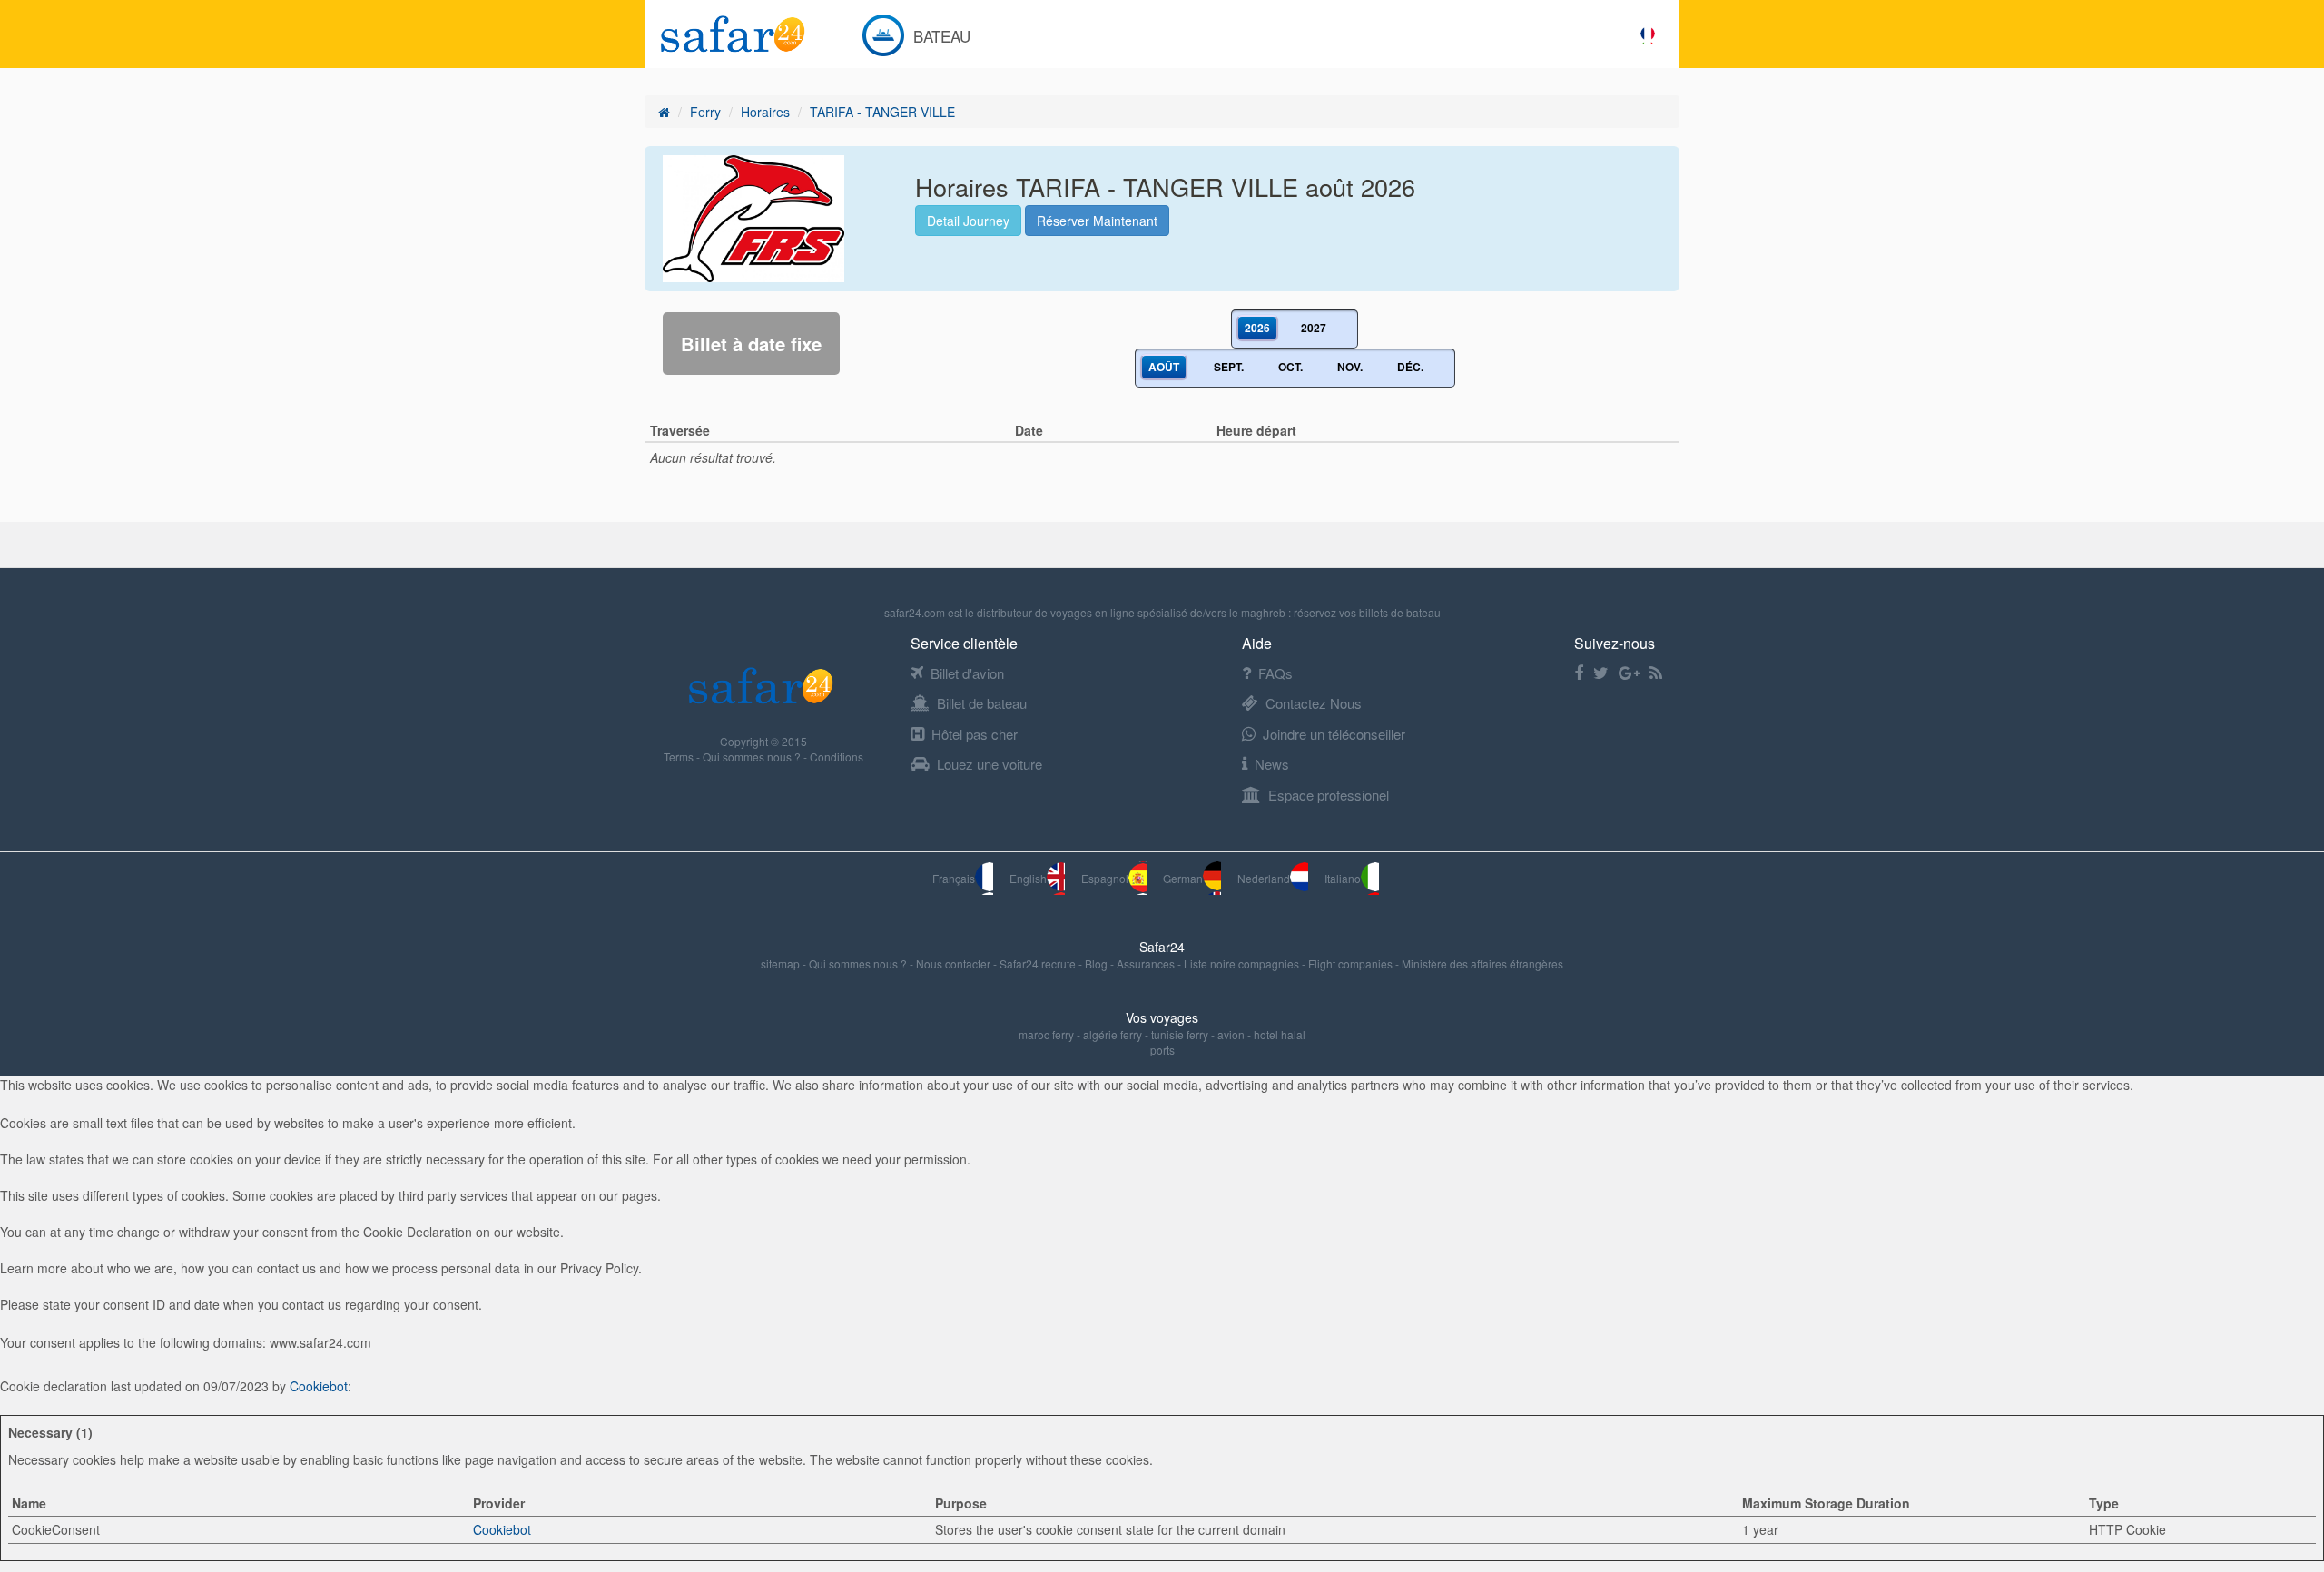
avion (1231, 1034)
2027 (1314, 328)
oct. (1290, 367)
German (1183, 878)
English (1028, 878)
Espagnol (1105, 878)
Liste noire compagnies (1243, 963)
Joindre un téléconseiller (1334, 734)
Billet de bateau (982, 703)
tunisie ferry (1180, 1034)
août (1164, 367)
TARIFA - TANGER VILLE (882, 112)
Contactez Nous (1314, 703)
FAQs (1275, 673)
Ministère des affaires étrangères (1482, 963)
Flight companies (1352, 963)
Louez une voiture (990, 764)
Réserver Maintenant (1097, 221)
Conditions (837, 757)
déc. (1410, 367)
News (1272, 764)
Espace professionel (1329, 795)
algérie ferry (1113, 1034)
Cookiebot (319, 1386)
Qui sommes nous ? (753, 757)
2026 (1257, 328)
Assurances (1147, 963)
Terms (680, 757)
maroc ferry (1046, 1034)
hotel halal (1280, 1034)
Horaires (765, 112)
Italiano (1343, 878)
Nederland (1264, 878)
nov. (1350, 367)
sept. (1229, 367)
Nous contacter (955, 963)
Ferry (705, 112)
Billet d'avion (967, 673)
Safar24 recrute (1039, 963)
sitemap (782, 963)
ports (1162, 1050)
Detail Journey (968, 221)
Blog (1098, 963)
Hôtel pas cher (975, 734)
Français (954, 878)
